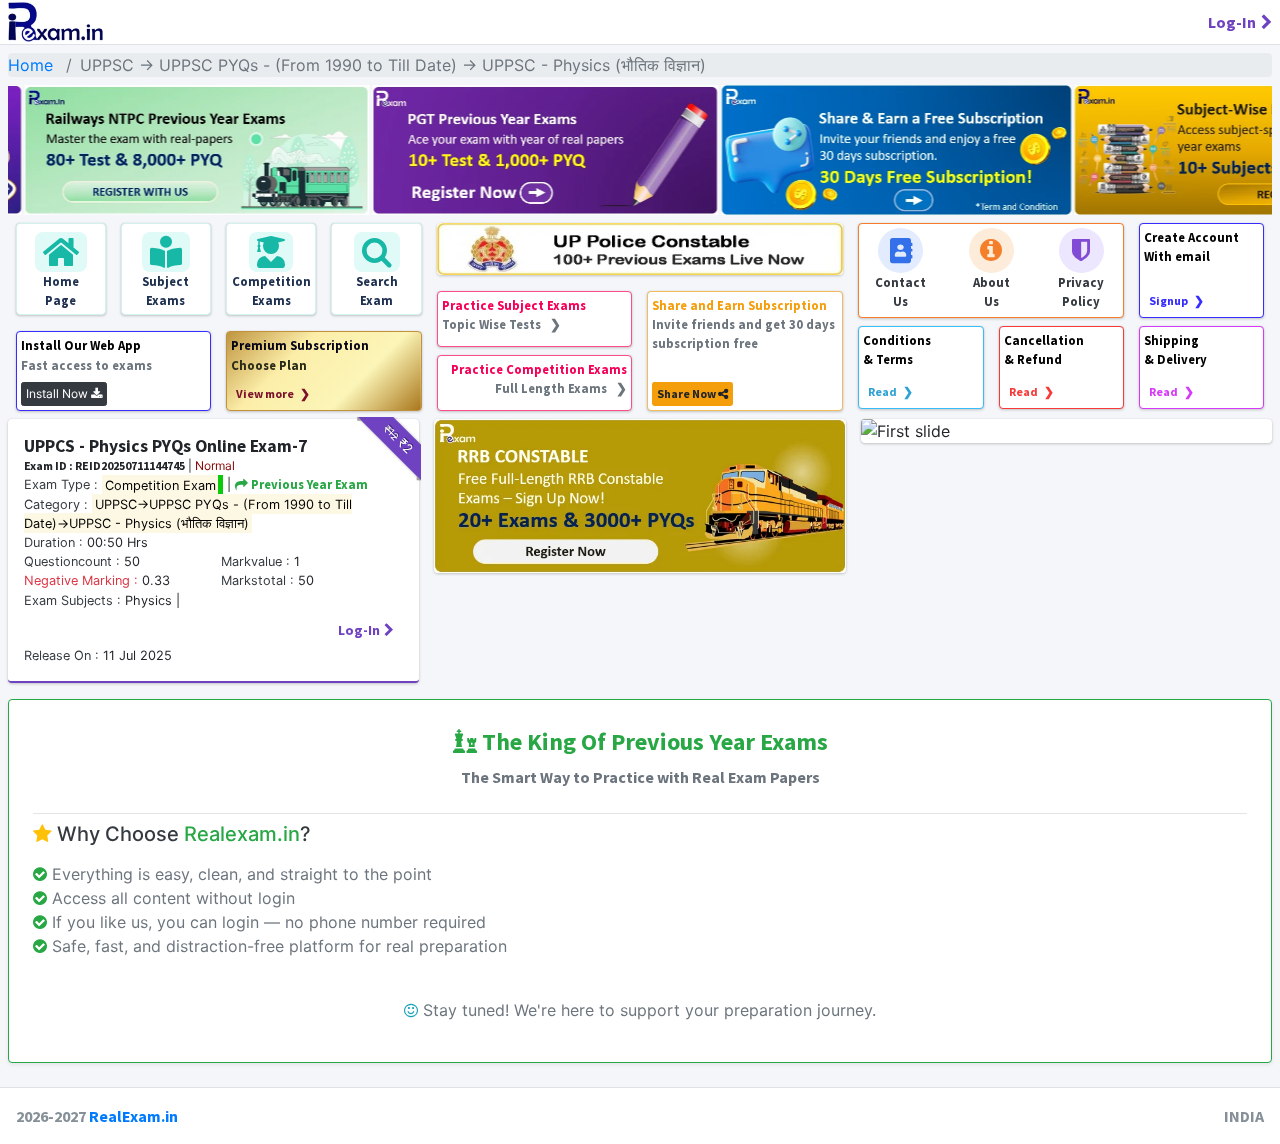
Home (30, 65)
